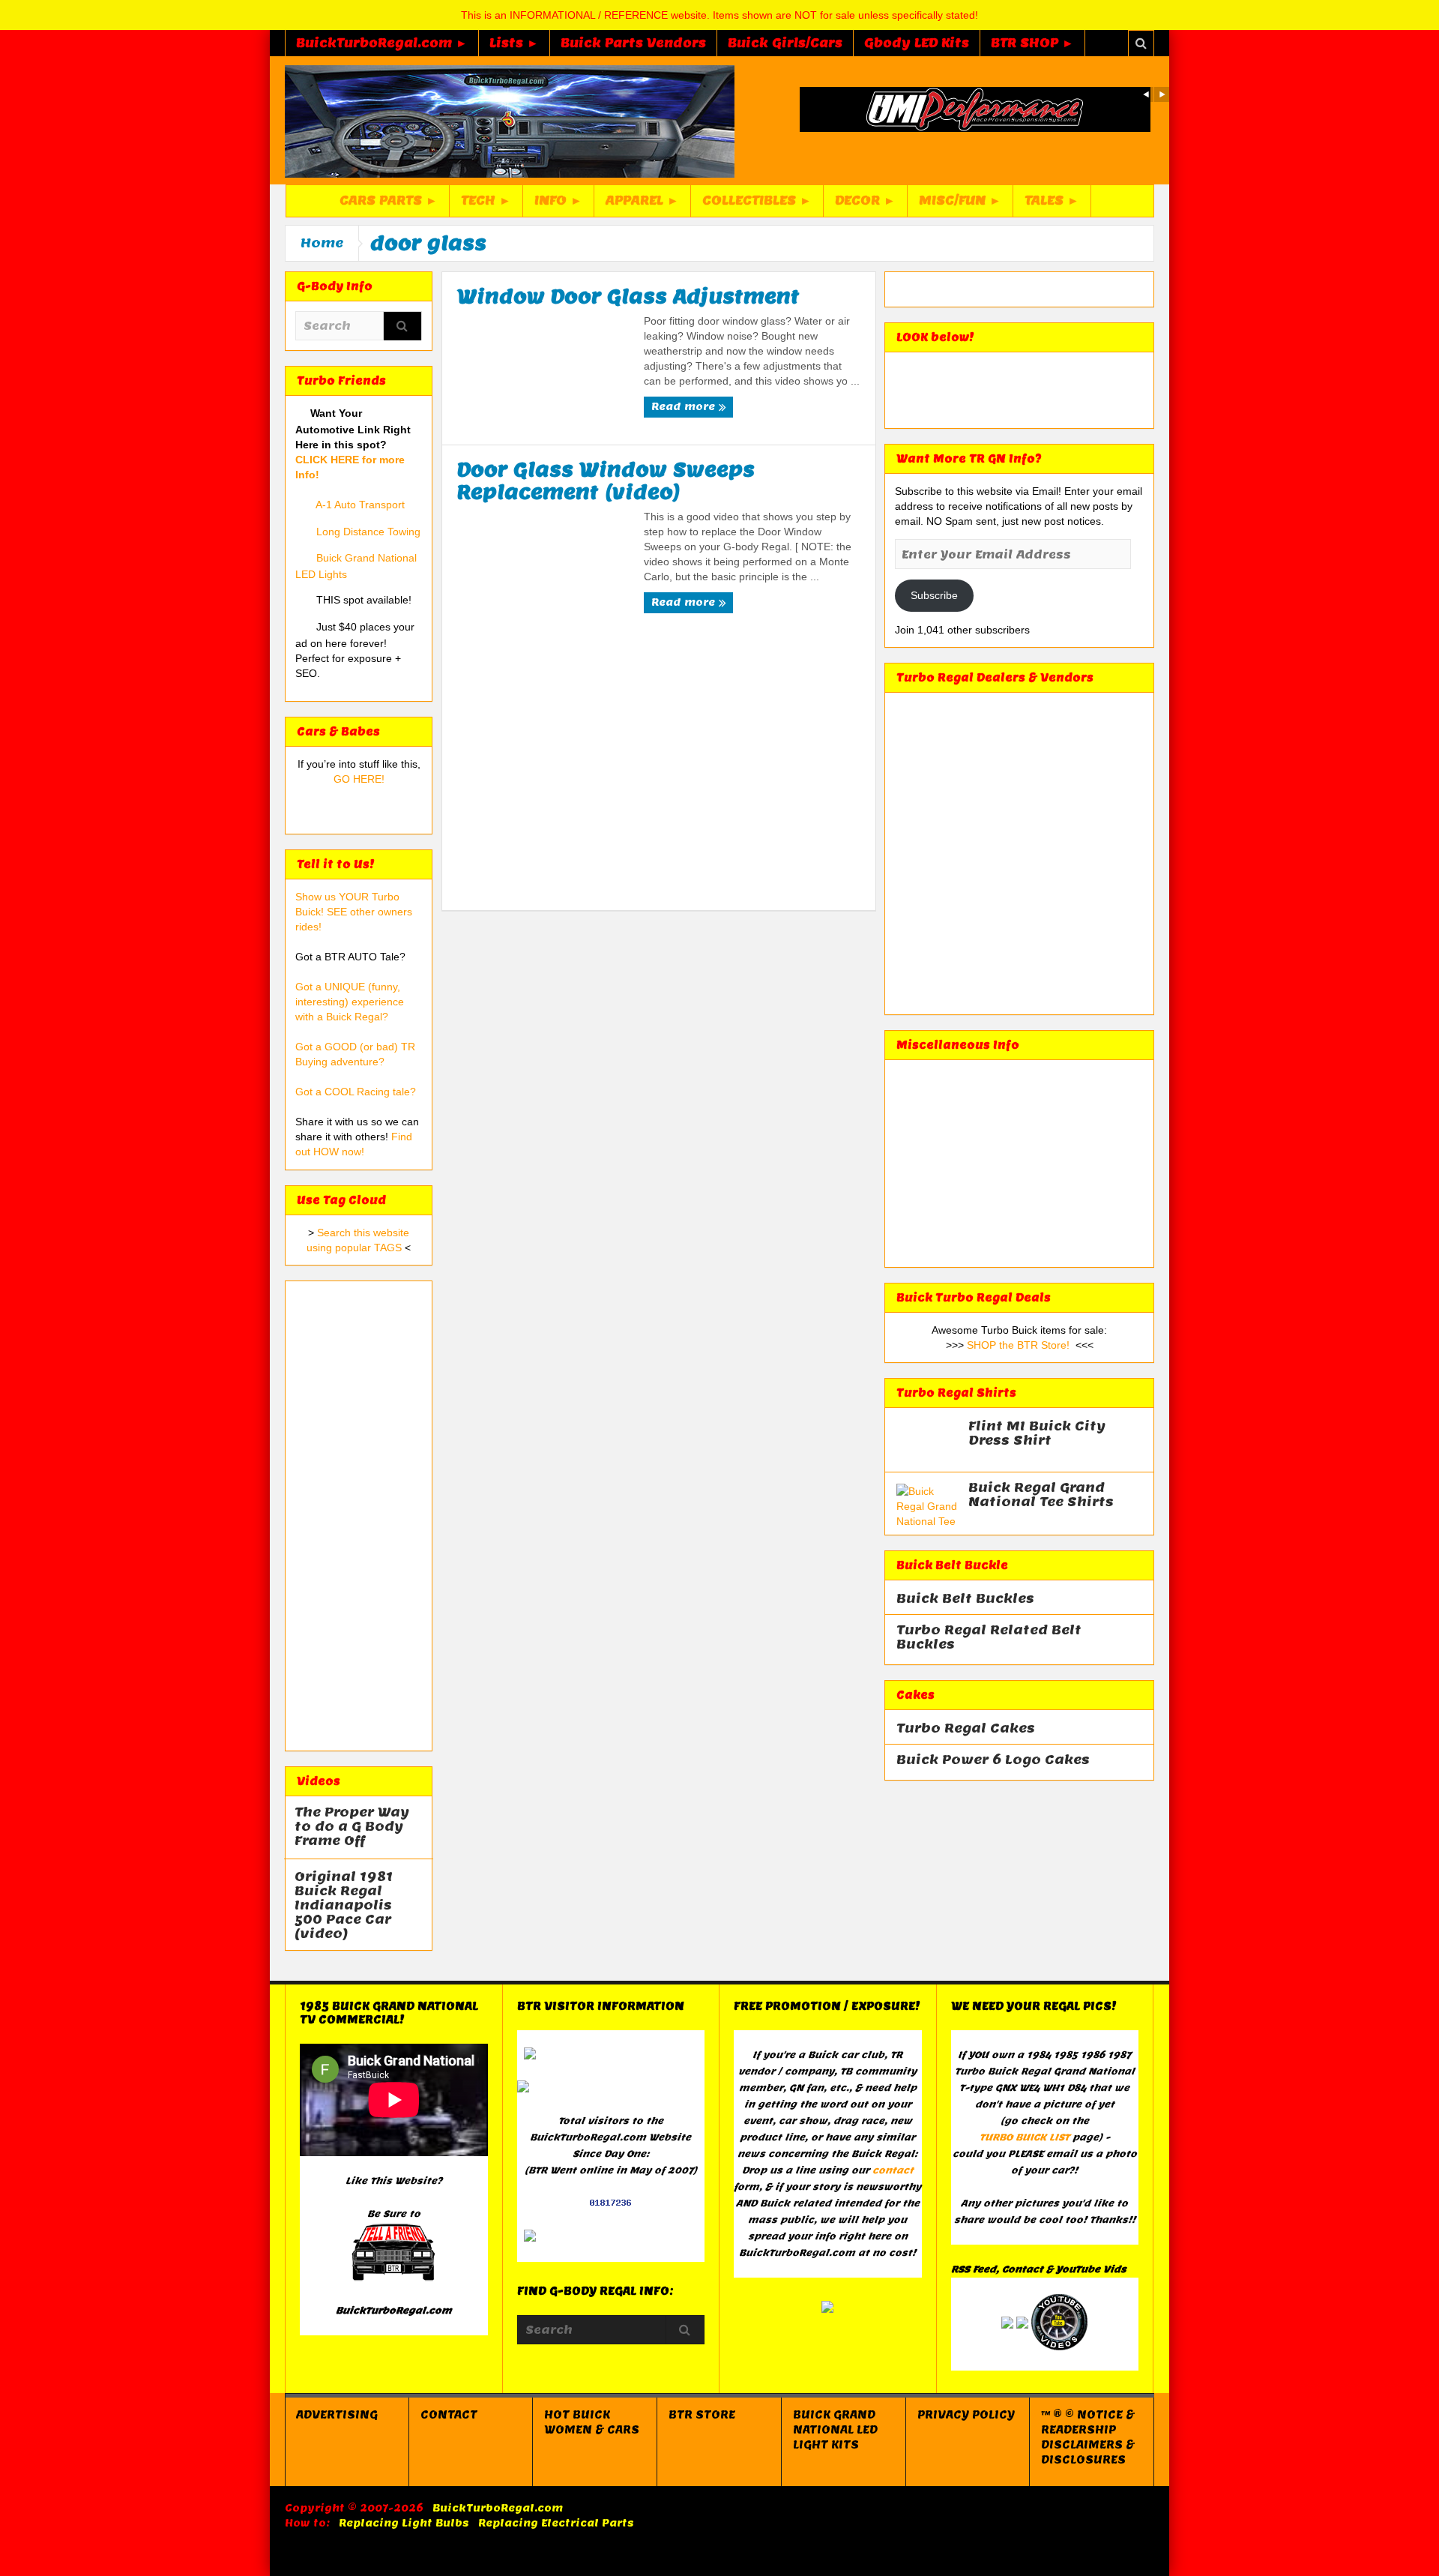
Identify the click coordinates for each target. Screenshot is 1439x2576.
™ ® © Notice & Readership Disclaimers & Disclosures (1088, 2437)
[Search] (402, 327)
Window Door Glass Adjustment (628, 296)
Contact (449, 2415)
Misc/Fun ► (960, 201)
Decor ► (865, 201)
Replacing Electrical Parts (556, 2523)
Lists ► (514, 43)
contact (893, 2170)
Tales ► (1052, 201)
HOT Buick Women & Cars (592, 2422)
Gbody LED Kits (917, 43)
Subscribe (934, 595)
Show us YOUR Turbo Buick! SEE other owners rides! (354, 912)
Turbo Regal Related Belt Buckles (989, 1637)
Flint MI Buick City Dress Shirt (1037, 1433)
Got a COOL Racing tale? (356, 1092)
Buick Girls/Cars (785, 43)
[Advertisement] (359, 1516)
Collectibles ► (757, 201)
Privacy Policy (966, 2415)
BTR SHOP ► (1032, 43)
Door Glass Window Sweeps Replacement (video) (606, 481)
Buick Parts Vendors (633, 43)
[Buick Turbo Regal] (510, 121)
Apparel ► (642, 201)
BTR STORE (702, 2415)
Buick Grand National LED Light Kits (835, 2430)
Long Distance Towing (368, 532)
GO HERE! (359, 779)
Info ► (558, 201)
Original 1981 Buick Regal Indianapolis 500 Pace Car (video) (344, 1905)
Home (322, 243)
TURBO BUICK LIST (1025, 2137)
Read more (685, 407)
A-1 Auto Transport (360, 505)
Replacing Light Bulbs (404, 2523)
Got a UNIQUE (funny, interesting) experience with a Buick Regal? (350, 1002)
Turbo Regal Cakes (966, 1728)
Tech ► (486, 201)
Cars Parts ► (389, 201)
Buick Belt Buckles (965, 1599)
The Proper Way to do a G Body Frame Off (352, 1827)
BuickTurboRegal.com (498, 2508)
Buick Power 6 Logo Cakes (993, 1760)
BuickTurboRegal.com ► (382, 43)
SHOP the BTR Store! (1018, 1345)
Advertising (337, 2415)
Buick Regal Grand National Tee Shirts (1041, 1495)
